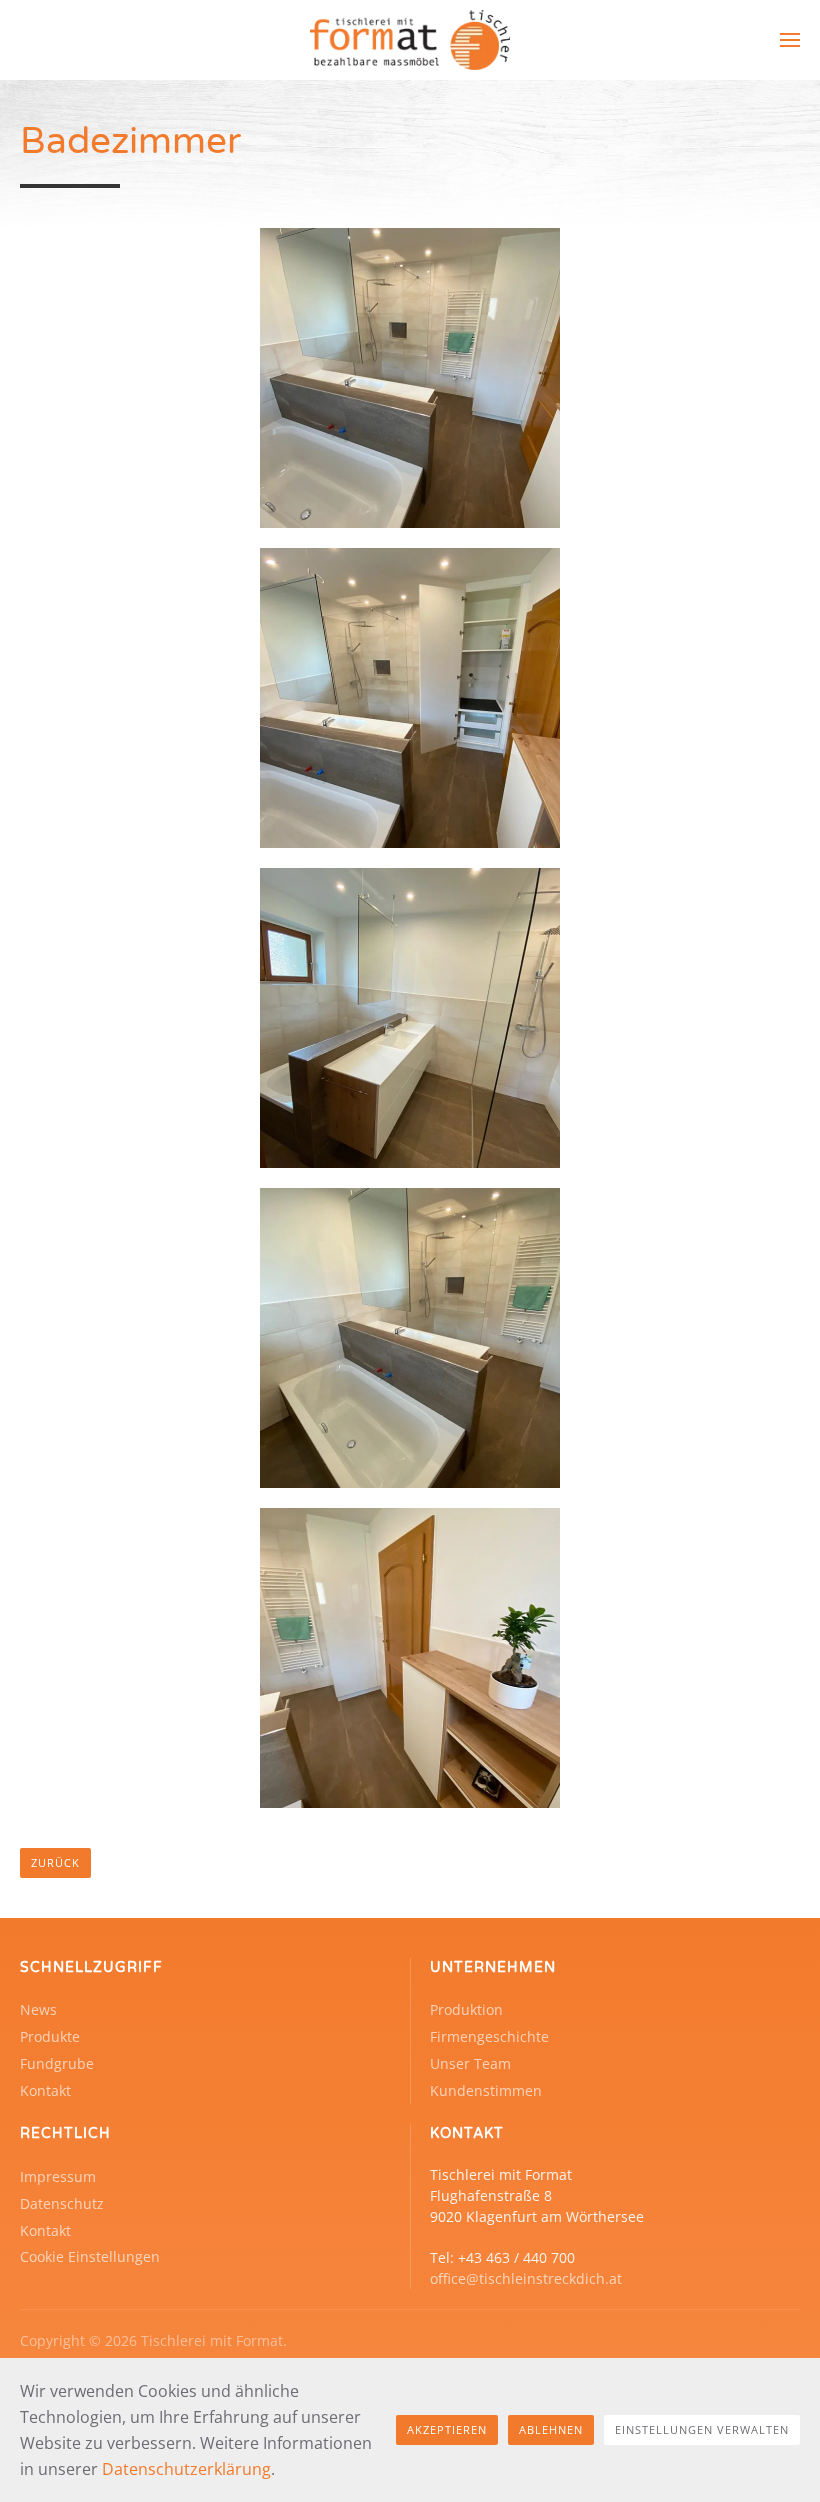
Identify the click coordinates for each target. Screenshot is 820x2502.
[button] (790, 40)
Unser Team (470, 2063)
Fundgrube (57, 2063)
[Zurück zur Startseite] (410, 40)
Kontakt (45, 2090)
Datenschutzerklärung (186, 2469)
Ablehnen (551, 2429)
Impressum (58, 2176)
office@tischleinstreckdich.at (526, 2278)
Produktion (466, 2009)
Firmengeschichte (489, 2036)
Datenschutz (62, 2203)
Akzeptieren (447, 2429)
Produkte (50, 2036)
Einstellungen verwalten (702, 2429)
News (38, 2009)
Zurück (55, 1862)
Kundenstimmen (486, 2090)
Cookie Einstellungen (90, 2256)
